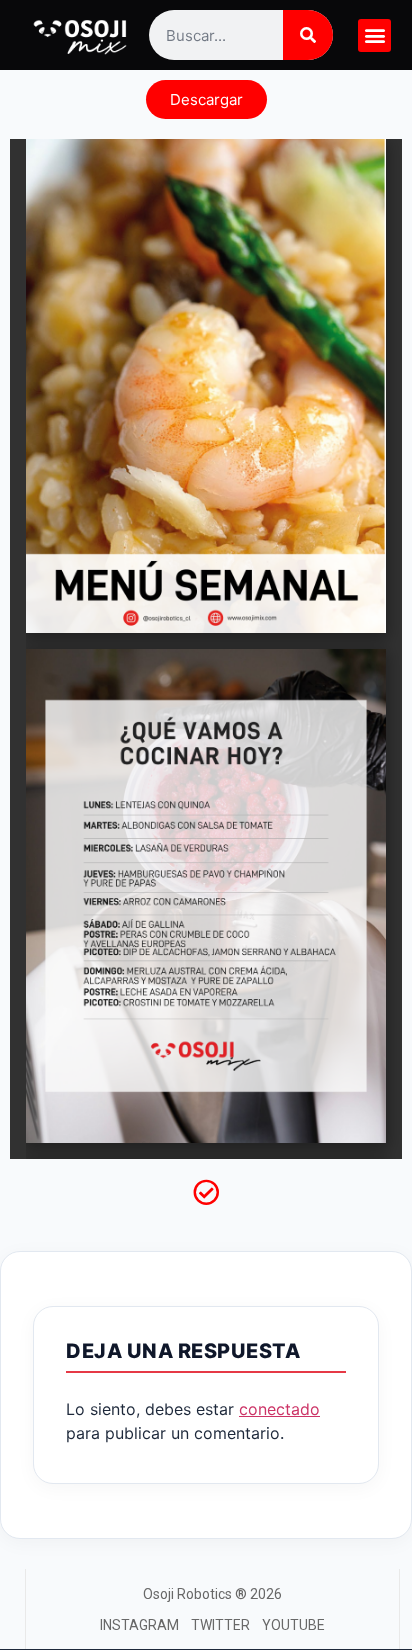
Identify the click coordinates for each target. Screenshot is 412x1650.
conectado (279, 1409)
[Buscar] (308, 35)
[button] (374, 35)
